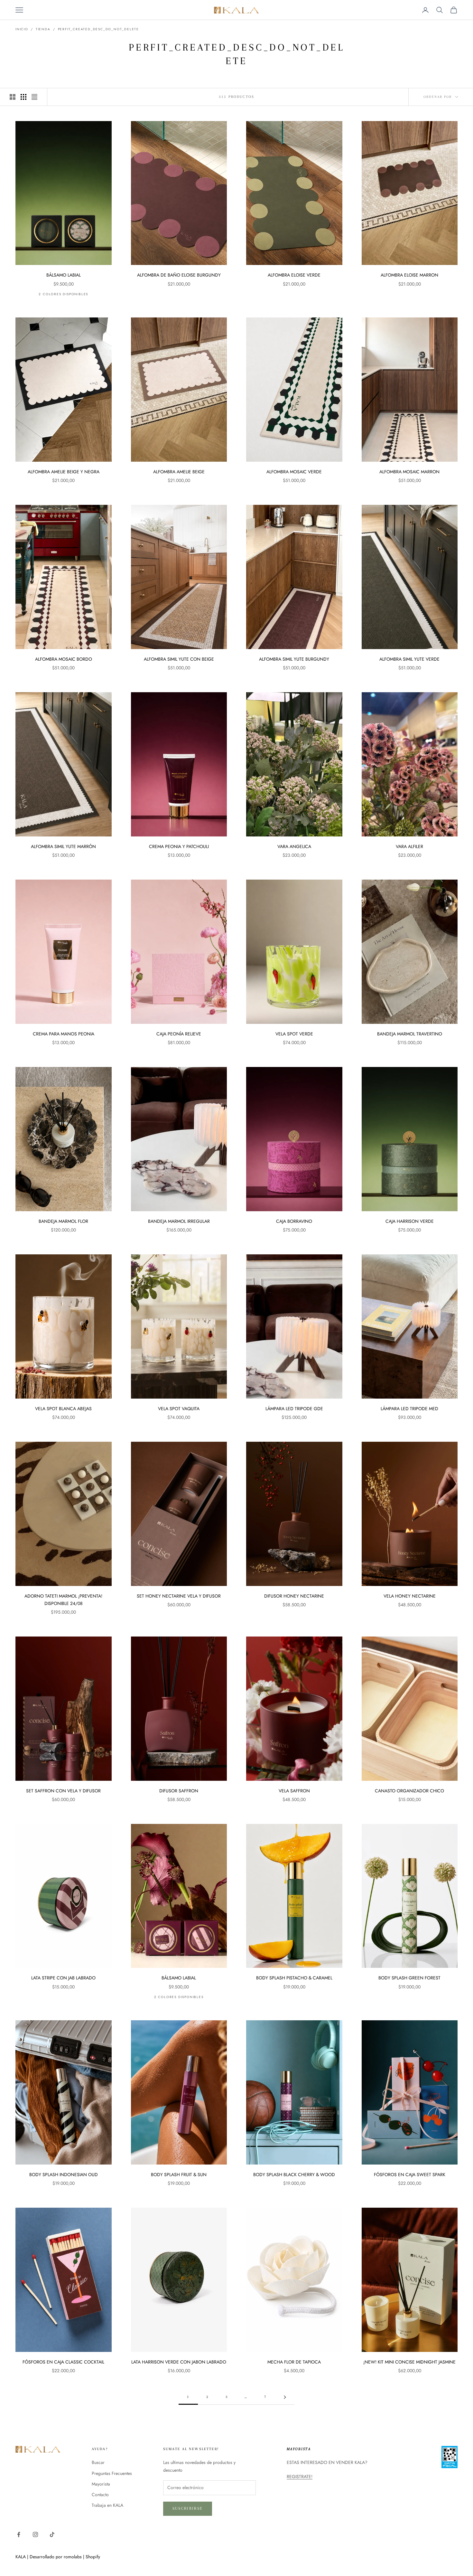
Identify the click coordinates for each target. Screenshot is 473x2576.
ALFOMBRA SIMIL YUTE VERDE (409, 659)
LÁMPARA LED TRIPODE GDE (294, 1409)
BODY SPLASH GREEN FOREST (409, 1978)
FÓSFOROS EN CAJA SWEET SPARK (410, 2175)
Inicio (22, 29)
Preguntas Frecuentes (112, 2473)
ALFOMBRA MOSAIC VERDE (294, 472)
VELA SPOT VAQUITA (179, 1409)
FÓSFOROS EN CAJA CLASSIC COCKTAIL (63, 2362)
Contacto (100, 2495)
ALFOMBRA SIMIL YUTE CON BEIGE (179, 659)
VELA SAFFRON (294, 1791)
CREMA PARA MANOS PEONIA (64, 1034)
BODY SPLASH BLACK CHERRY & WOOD (294, 2175)
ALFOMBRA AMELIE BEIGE (179, 472)
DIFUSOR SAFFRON (179, 1791)
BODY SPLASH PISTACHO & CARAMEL (294, 1978)
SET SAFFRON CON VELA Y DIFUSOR (63, 1791)
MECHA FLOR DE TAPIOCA (294, 2362)
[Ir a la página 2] (285, 2397)
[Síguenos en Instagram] (35, 2534)
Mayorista (101, 2484)
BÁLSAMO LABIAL (64, 275)
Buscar (98, 2462)
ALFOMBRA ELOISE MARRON (409, 275)
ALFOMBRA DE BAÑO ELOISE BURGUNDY (179, 275)
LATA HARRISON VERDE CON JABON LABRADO (179, 2362)
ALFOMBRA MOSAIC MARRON (409, 472)
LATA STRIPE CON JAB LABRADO (63, 1978)
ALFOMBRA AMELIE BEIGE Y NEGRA (64, 472)
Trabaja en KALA (107, 2505)
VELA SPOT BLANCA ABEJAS (63, 1409)
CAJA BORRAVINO (294, 1221)
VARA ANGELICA (294, 846)
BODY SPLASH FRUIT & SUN (179, 2175)
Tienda (43, 29)
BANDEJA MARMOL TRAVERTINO (410, 1034)
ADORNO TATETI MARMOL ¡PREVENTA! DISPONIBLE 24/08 (63, 1600)
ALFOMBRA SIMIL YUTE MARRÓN (63, 846)
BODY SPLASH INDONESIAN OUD (64, 2175)
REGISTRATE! (300, 2477)
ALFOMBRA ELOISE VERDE (294, 275)
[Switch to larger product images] (13, 97)
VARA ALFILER (409, 846)
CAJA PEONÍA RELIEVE (179, 1034)
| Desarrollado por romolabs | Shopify (64, 2557)
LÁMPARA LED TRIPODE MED (409, 1409)
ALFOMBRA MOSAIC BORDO (64, 659)
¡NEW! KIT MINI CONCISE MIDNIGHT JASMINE (409, 2362)
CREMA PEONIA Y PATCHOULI (179, 846)
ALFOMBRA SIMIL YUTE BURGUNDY (294, 659)
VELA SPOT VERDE (294, 1034)
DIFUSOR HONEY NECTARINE (294, 1596)
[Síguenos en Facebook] (19, 2534)
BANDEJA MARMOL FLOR (63, 1221)
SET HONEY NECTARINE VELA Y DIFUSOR (179, 1596)
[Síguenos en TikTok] (52, 2534)
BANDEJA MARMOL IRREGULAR (179, 1221)
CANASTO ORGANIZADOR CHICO (409, 1791)
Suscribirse (188, 2508)
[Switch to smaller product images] (23, 97)
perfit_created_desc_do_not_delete (98, 29)
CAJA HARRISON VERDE (410, 1221)
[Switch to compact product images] (34, 97)
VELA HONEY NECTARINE (410, 1596)
